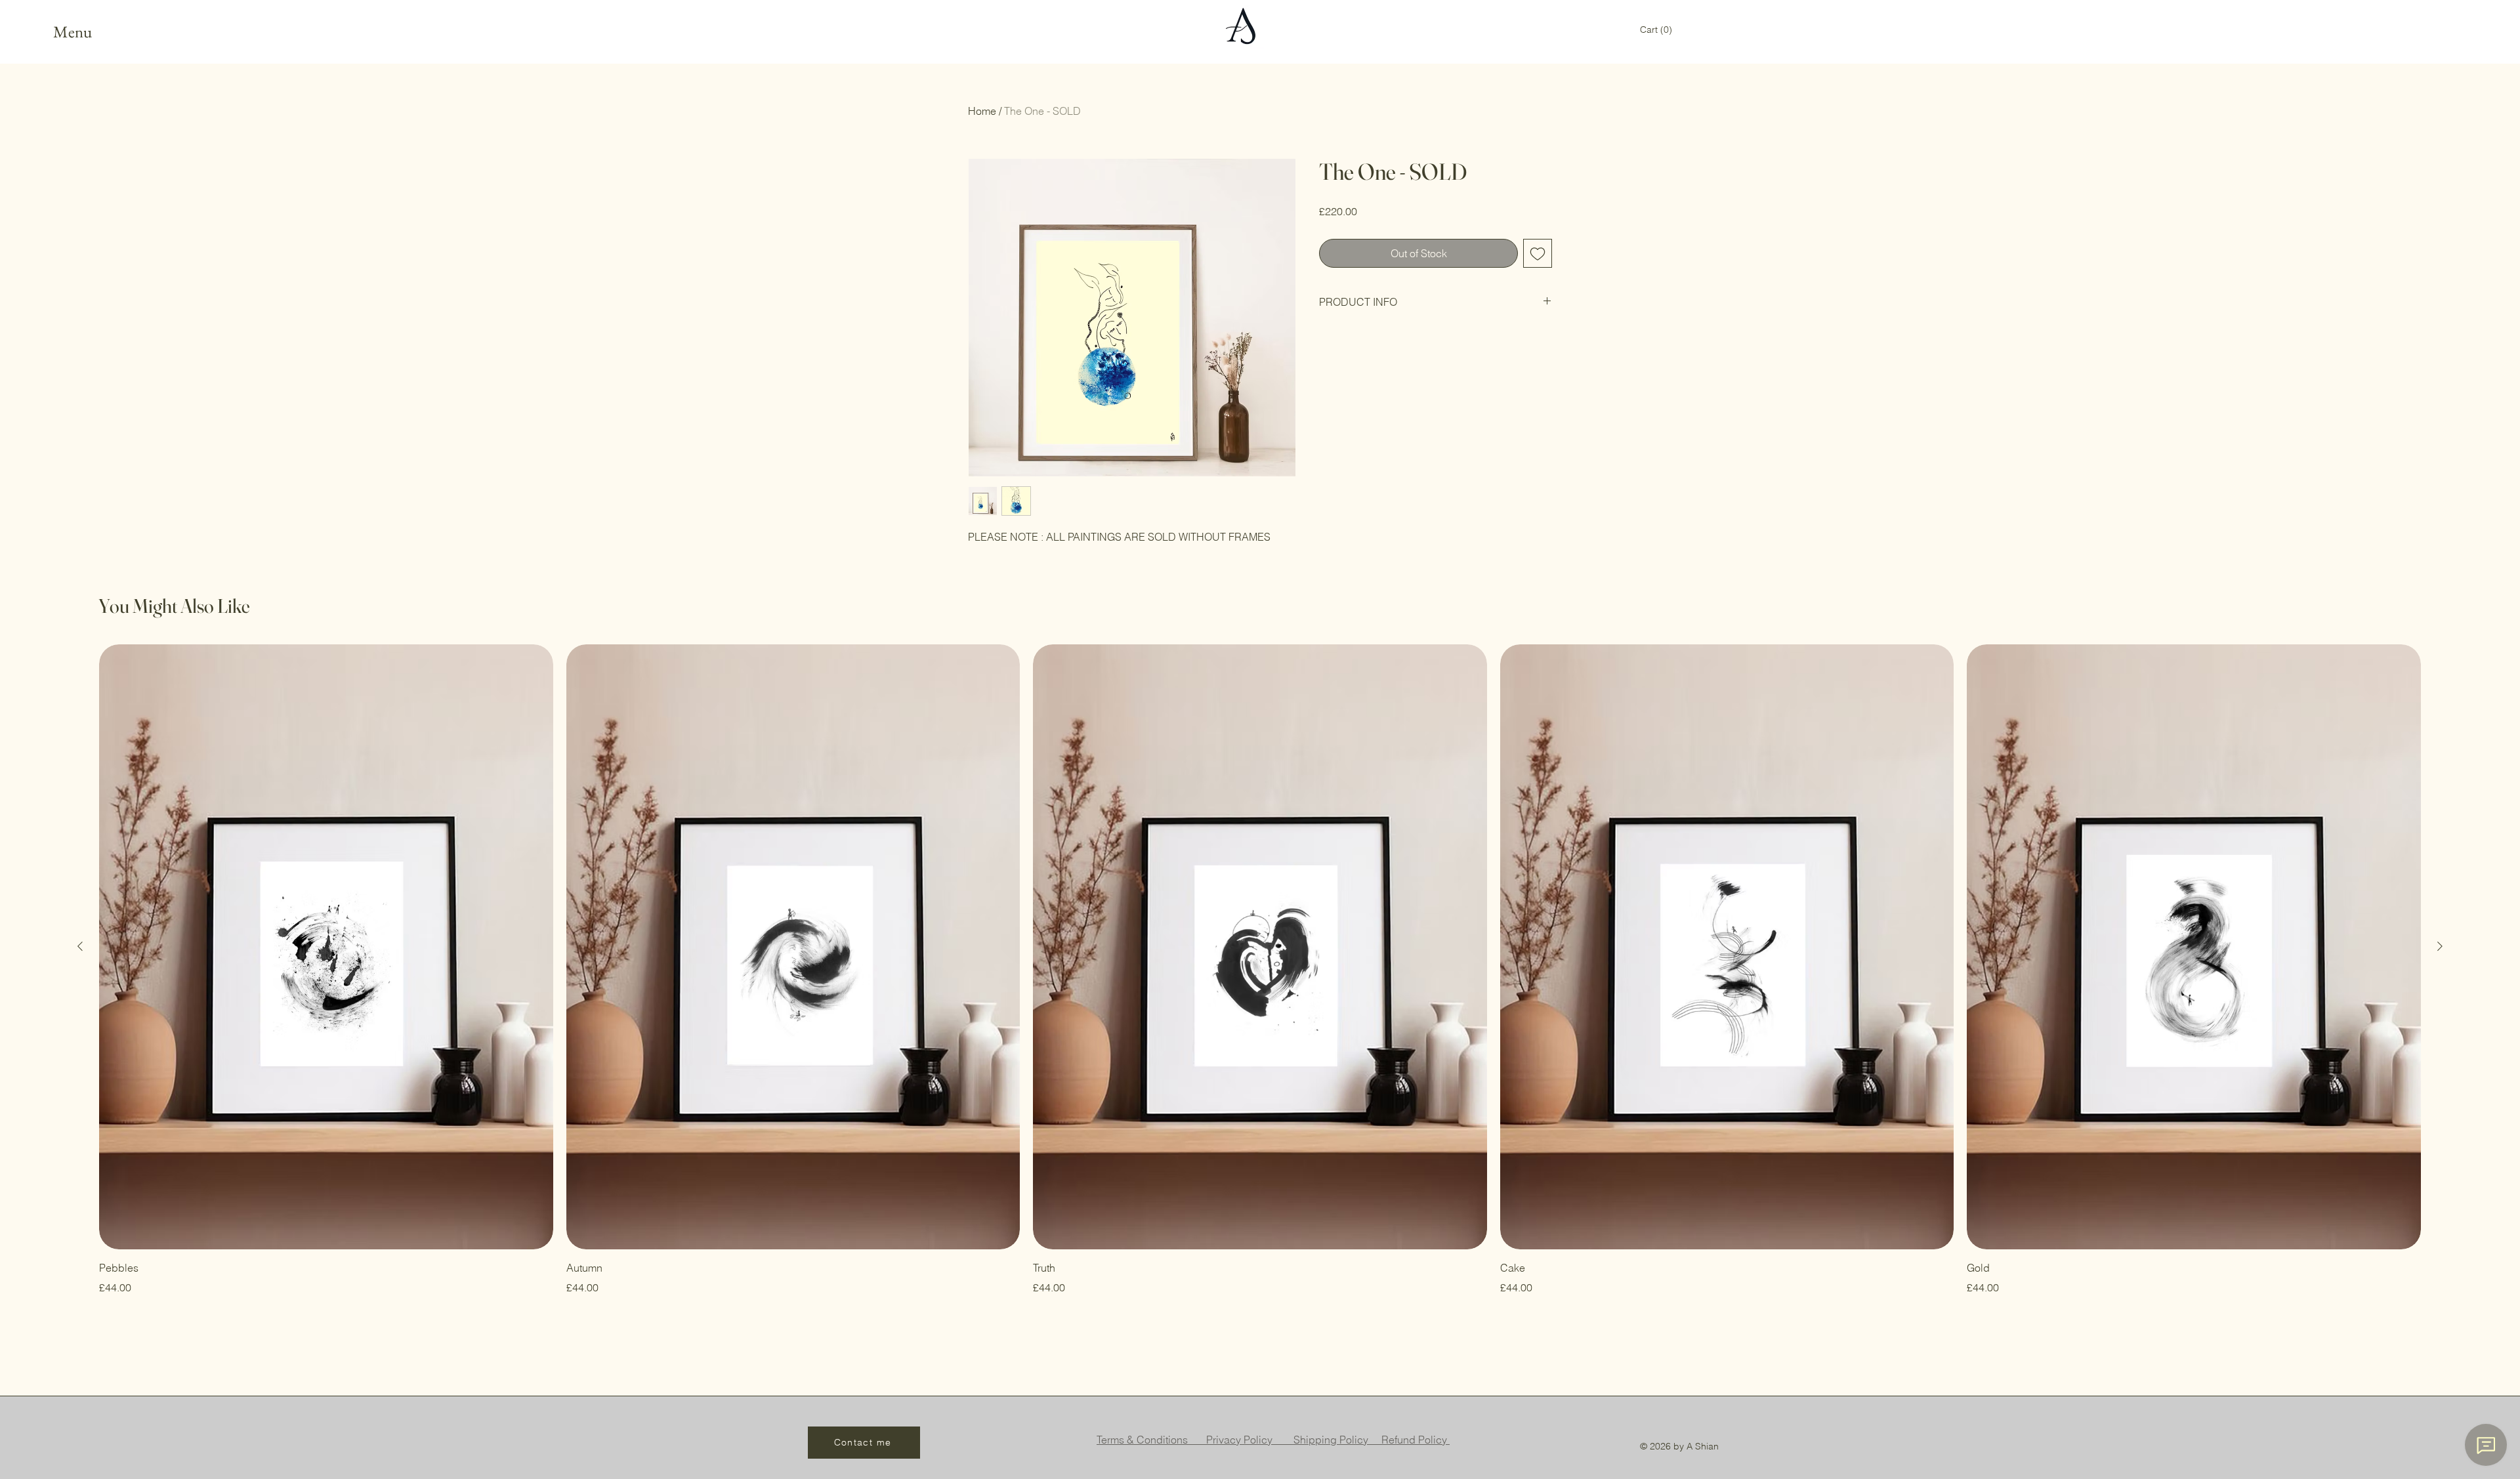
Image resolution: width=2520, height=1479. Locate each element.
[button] (1656, 30)
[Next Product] (2440, 946)
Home (982, 111)
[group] (1260, 970)
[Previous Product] (80, 946)
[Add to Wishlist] (1538, 253)
